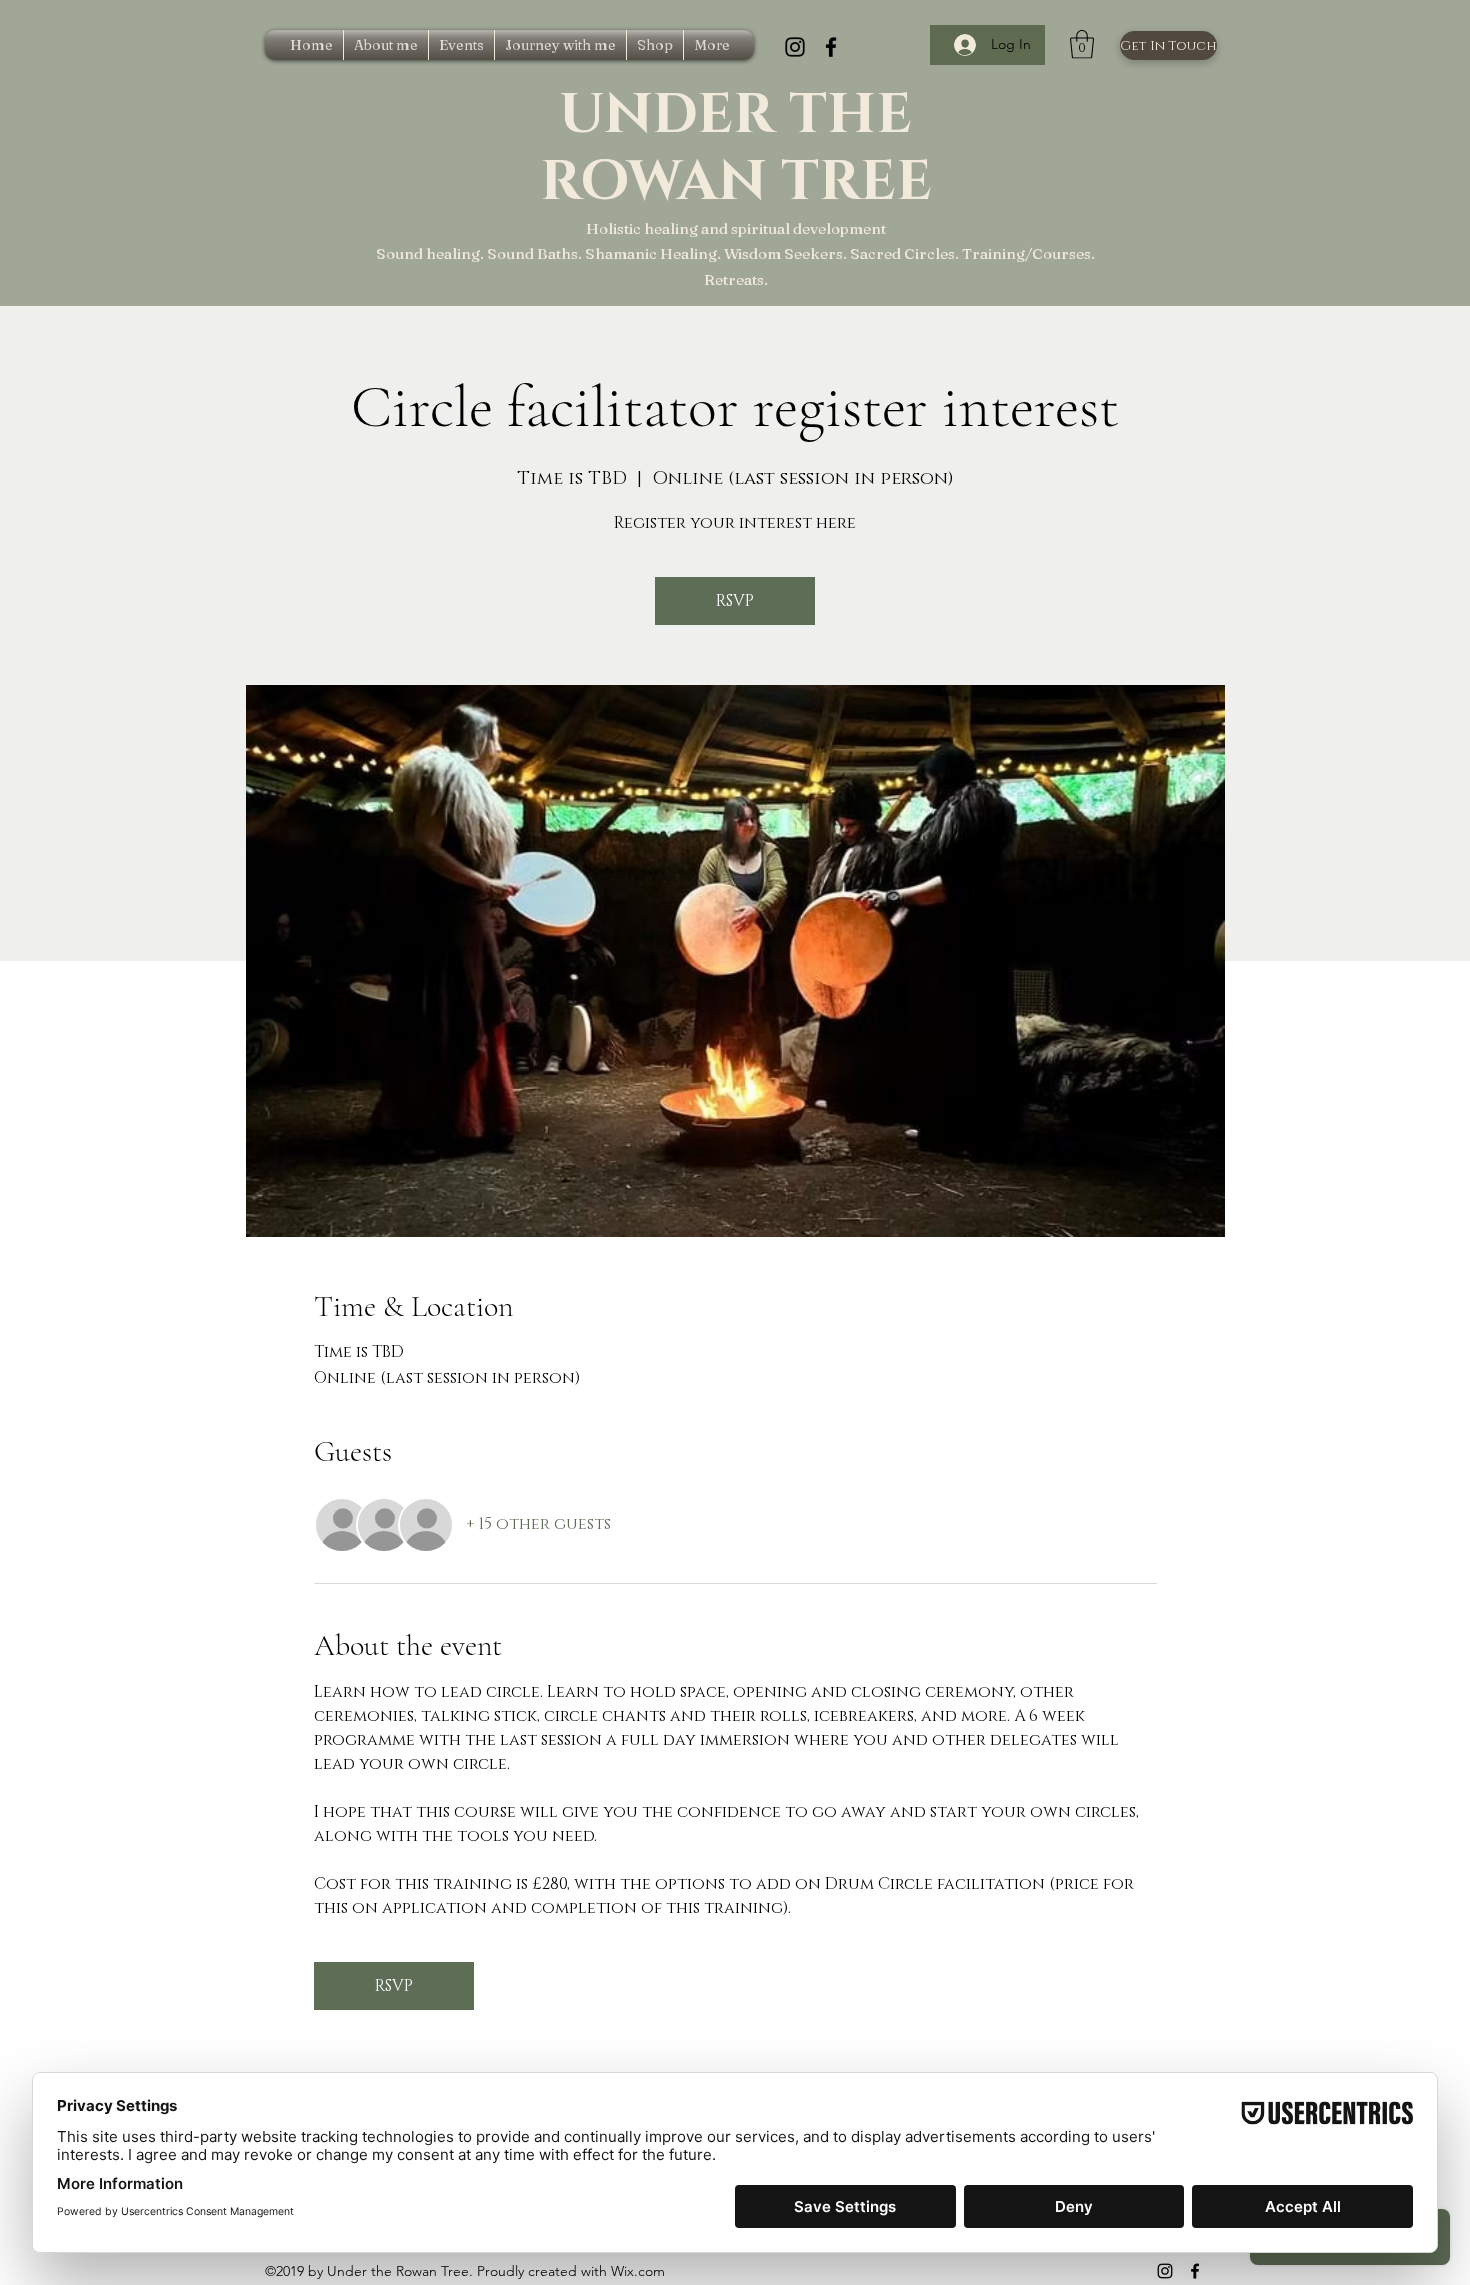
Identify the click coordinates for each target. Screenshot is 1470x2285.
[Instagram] (795, 47)
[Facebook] (831, 47)
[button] (1082, 44)
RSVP (735, 601)
